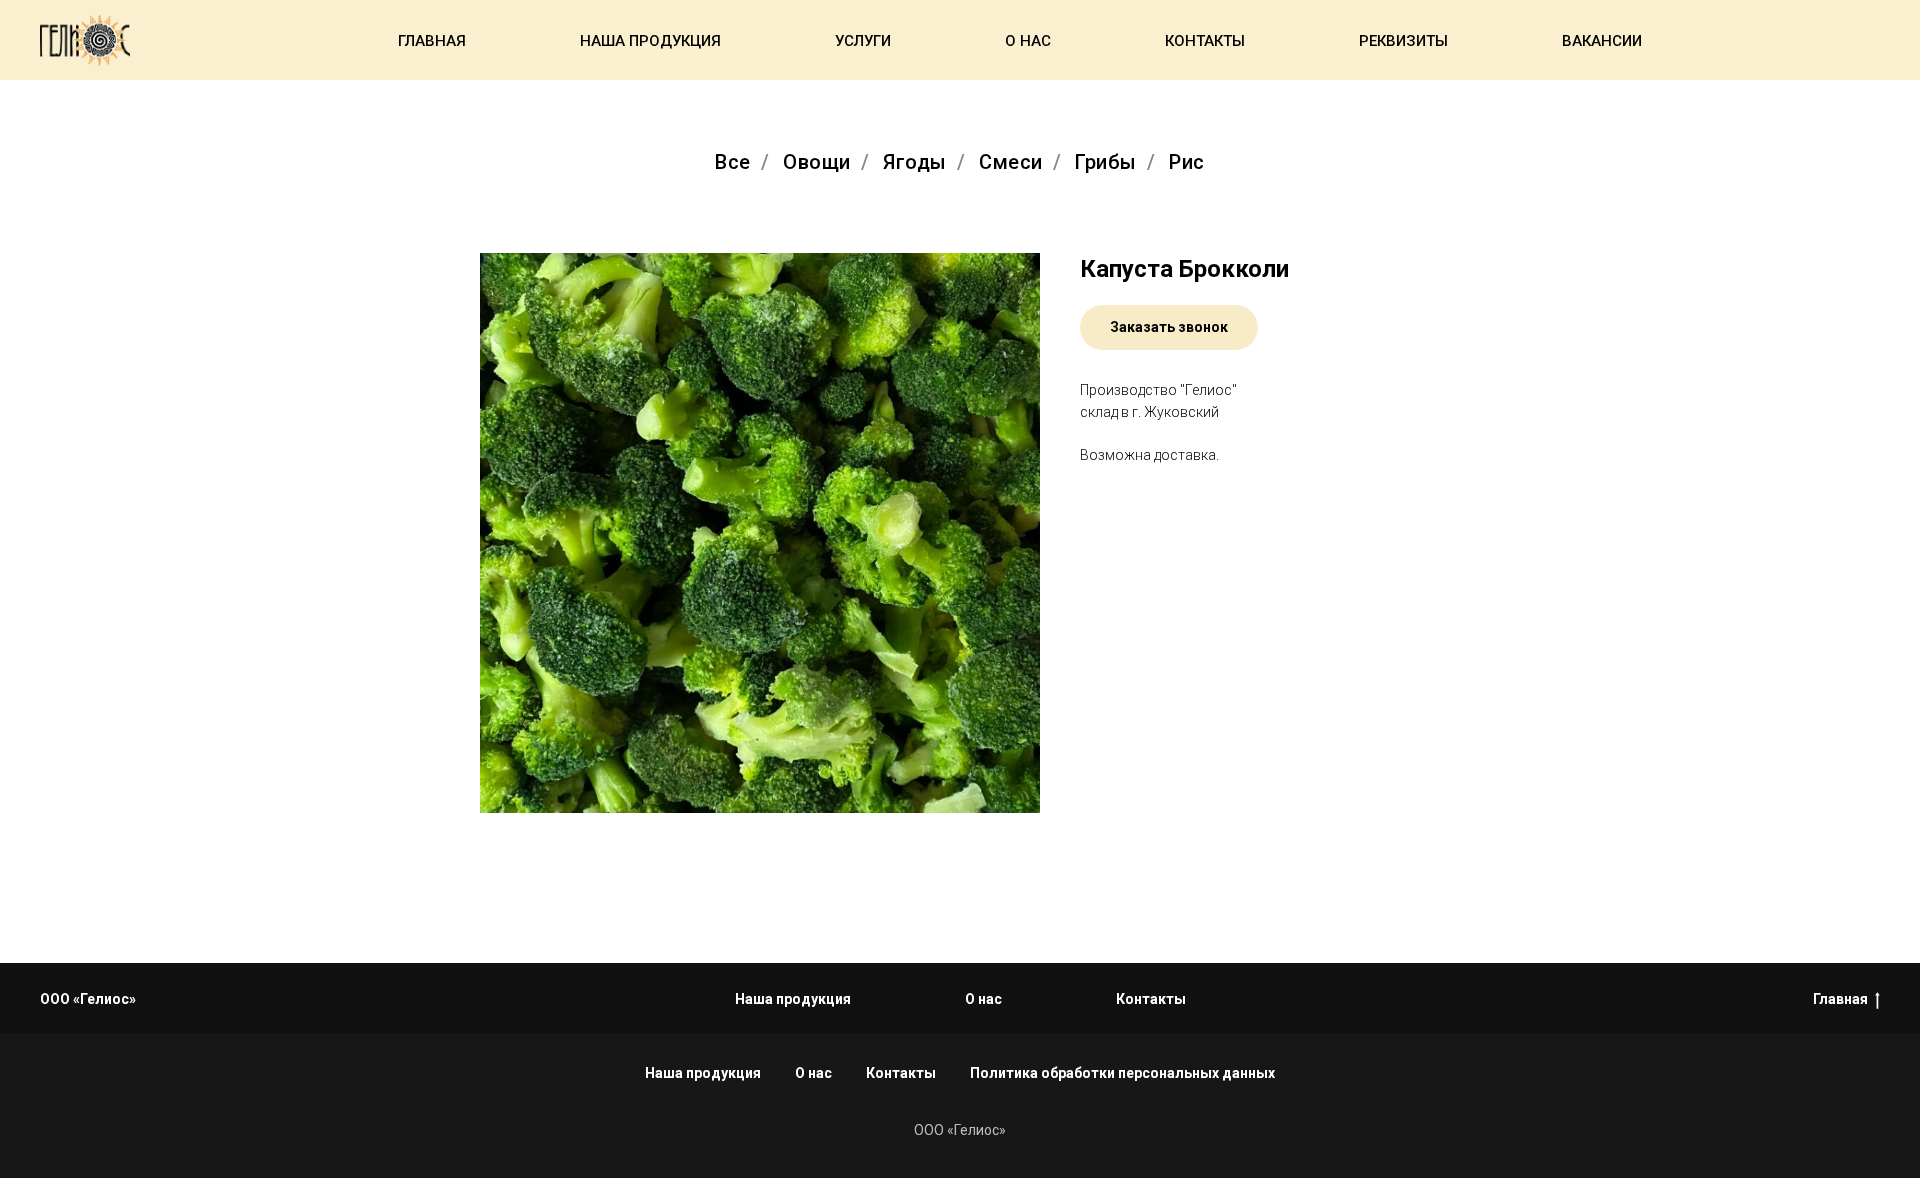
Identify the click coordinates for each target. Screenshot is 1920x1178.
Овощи (817, 162)
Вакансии (1602, 41)
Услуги (863, 41)
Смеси (1011, 162)
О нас (1028, 41)
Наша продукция (650, 41)
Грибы (1106, 162)
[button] (1169, 327)
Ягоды (915, 162)
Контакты (1205, 41)
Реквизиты (1403, 41)
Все (733, 162)
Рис (1187, 162)
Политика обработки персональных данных (1122, 1073)
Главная (432, 41)
